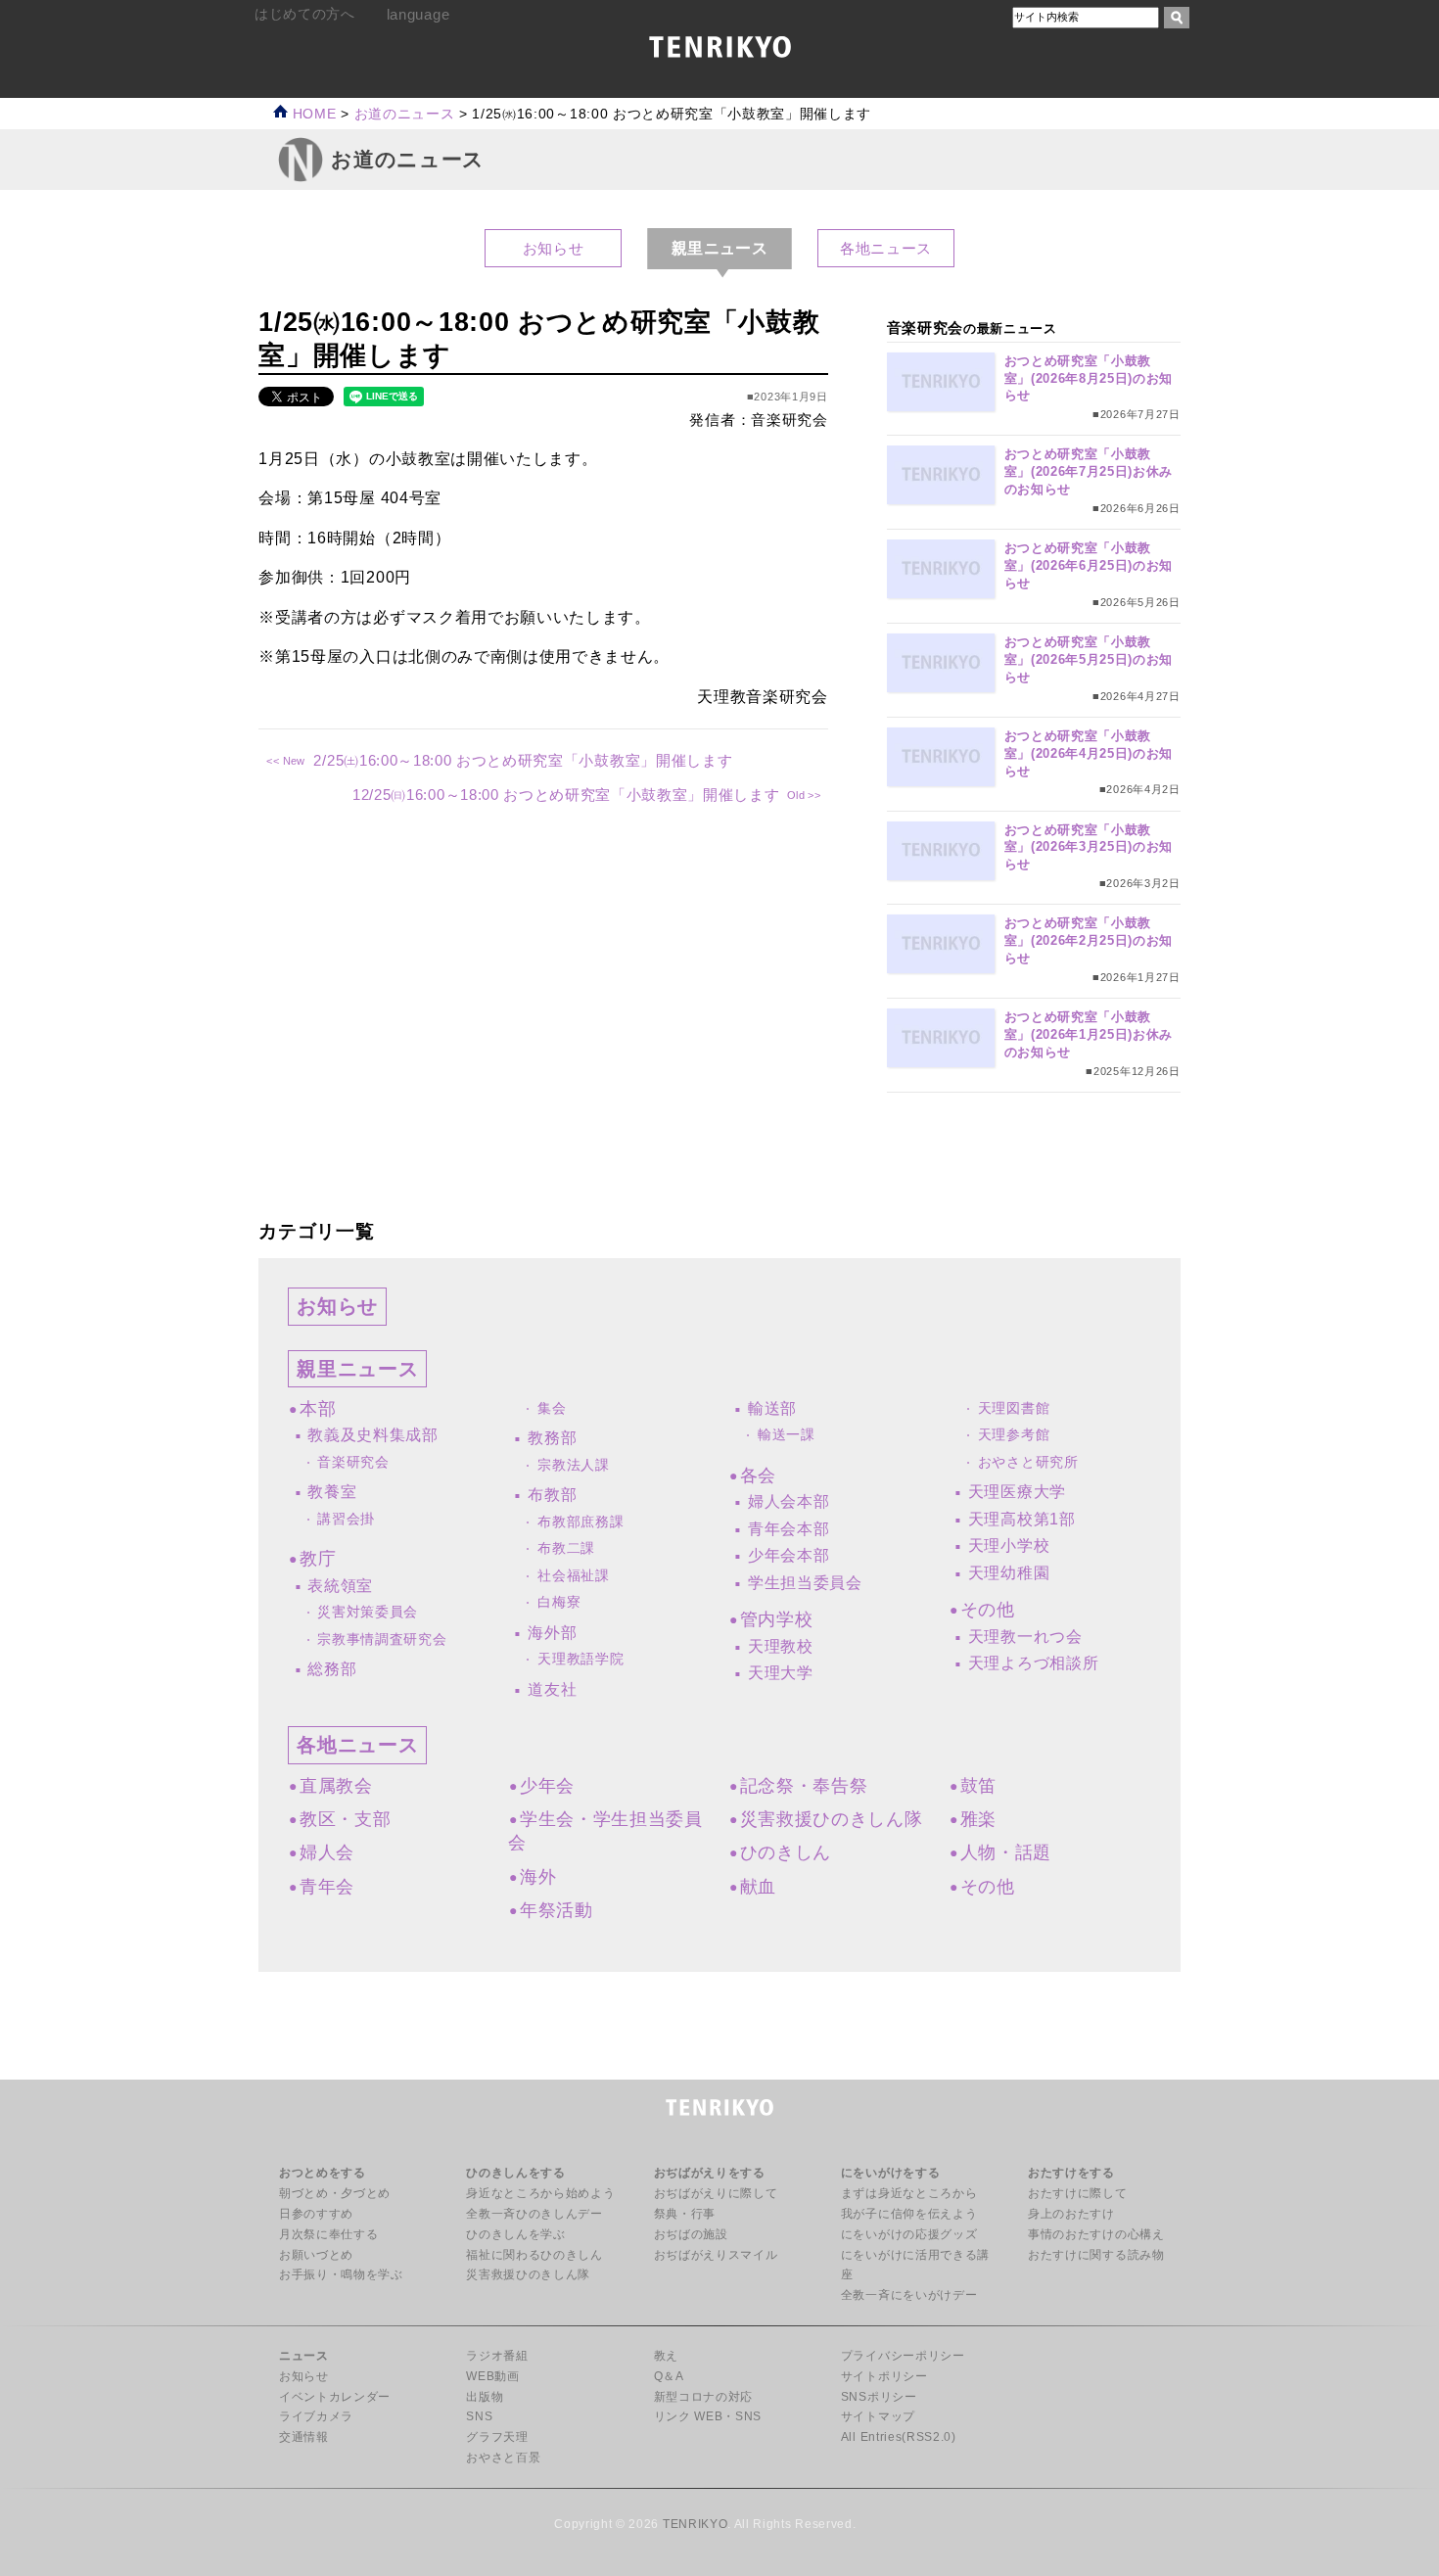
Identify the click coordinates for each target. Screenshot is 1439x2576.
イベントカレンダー (335, 2397)
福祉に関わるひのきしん (534, 2255)
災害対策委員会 (368, 1612)
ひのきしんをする (515, 2173)
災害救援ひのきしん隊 (832, 1819)
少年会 (547, 1786)
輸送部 (772, 1408)
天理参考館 (1014, 1435)
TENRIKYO (695, 2524)
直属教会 (336, 1786)
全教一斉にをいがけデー (909, 2295)
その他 (988, 1610)
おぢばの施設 (691, 2234)
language (418, 14)
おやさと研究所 (1028, 1462)
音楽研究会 (353, 1462)
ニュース (304, 2356)
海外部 (552, 1633)
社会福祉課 (573, 1576)
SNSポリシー (879, 2397)
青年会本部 (789, 1529)
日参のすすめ (316, 2214)
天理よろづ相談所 (1033, 1663)
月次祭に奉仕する (328, 2234)
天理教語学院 (580, 1659)
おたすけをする (1071, 2173)
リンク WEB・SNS (708, 2416)
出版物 (485, 2397)
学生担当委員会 (805, 1583)
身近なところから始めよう (540, 2193)
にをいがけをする (890, 2173)
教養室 (332, 1492)
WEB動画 (492, 2376)
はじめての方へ (305, 14)
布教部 (552, 1495)
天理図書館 (1014, 1408)
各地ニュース (886, 248)
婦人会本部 (789, 1501)
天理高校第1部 (1022, 1519)
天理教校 (781, 1646)
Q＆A (669, 2376)
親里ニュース (357, 1369)
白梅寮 (559, 1602)
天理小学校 (1009, 1546)
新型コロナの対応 (703, 2397)
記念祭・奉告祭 (804, 1786)
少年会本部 (789, 1555)
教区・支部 (345, 1819)
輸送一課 (787, 1435)
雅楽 (978, 1819)
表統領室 (340, 1586)
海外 (538, 1877)
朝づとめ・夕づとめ (335, 2193)
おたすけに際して (1077, 2193)
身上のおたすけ (1071, 2214)
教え (666, 2356)
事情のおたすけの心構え (1096, 2234)
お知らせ (554, 248)
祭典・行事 (685, 2214)
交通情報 (304, 2437)
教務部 (552, 1438)
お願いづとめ (316, 2255)
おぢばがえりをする (710, 2173)
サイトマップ (878, 2416)
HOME (312, 114)
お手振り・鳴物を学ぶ (341, 2274)
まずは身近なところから (909, 2193)
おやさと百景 (503, 2458)
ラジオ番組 (497, 2356)
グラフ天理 (497, 2437)
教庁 (318, 1559)
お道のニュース (405, 114)
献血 (758, 1887)
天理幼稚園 (1009, 1573)
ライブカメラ (316, 2416)
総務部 (332, 1669)
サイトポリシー (884, 2376)
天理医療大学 (1017, 1492)
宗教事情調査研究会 (382, 1639)
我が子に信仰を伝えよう (909, 2214)
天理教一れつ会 (1025, 1637)
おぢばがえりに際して (716, 2193)
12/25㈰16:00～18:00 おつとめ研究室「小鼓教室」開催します (566, 795)
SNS (479, 2416)
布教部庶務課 (580, 1522)
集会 (552, 1408)
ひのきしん (786, 1852)
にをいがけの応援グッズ (909, 2234)
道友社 (552, 1689)
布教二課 (566, 1548)
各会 (758, 1475)
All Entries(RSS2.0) (899, 2437)
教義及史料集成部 (372, 1435)
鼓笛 (978, 1786)
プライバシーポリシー (903, 2356)
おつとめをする (323, 2173)
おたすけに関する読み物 (1096, 2255)
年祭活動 (556, 1910)
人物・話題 (1006, 1852)
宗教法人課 (573, 1465)
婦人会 (327, 1852)
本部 (318, 1409)
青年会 (327, 1887)
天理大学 (781, 1673)
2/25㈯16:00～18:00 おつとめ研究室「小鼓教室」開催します (523, 760)
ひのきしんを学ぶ (515, 2234)
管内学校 (776, 1619)
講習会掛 (346, 1519)
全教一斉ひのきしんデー (534, 2214)
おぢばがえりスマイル (716, 2255)
